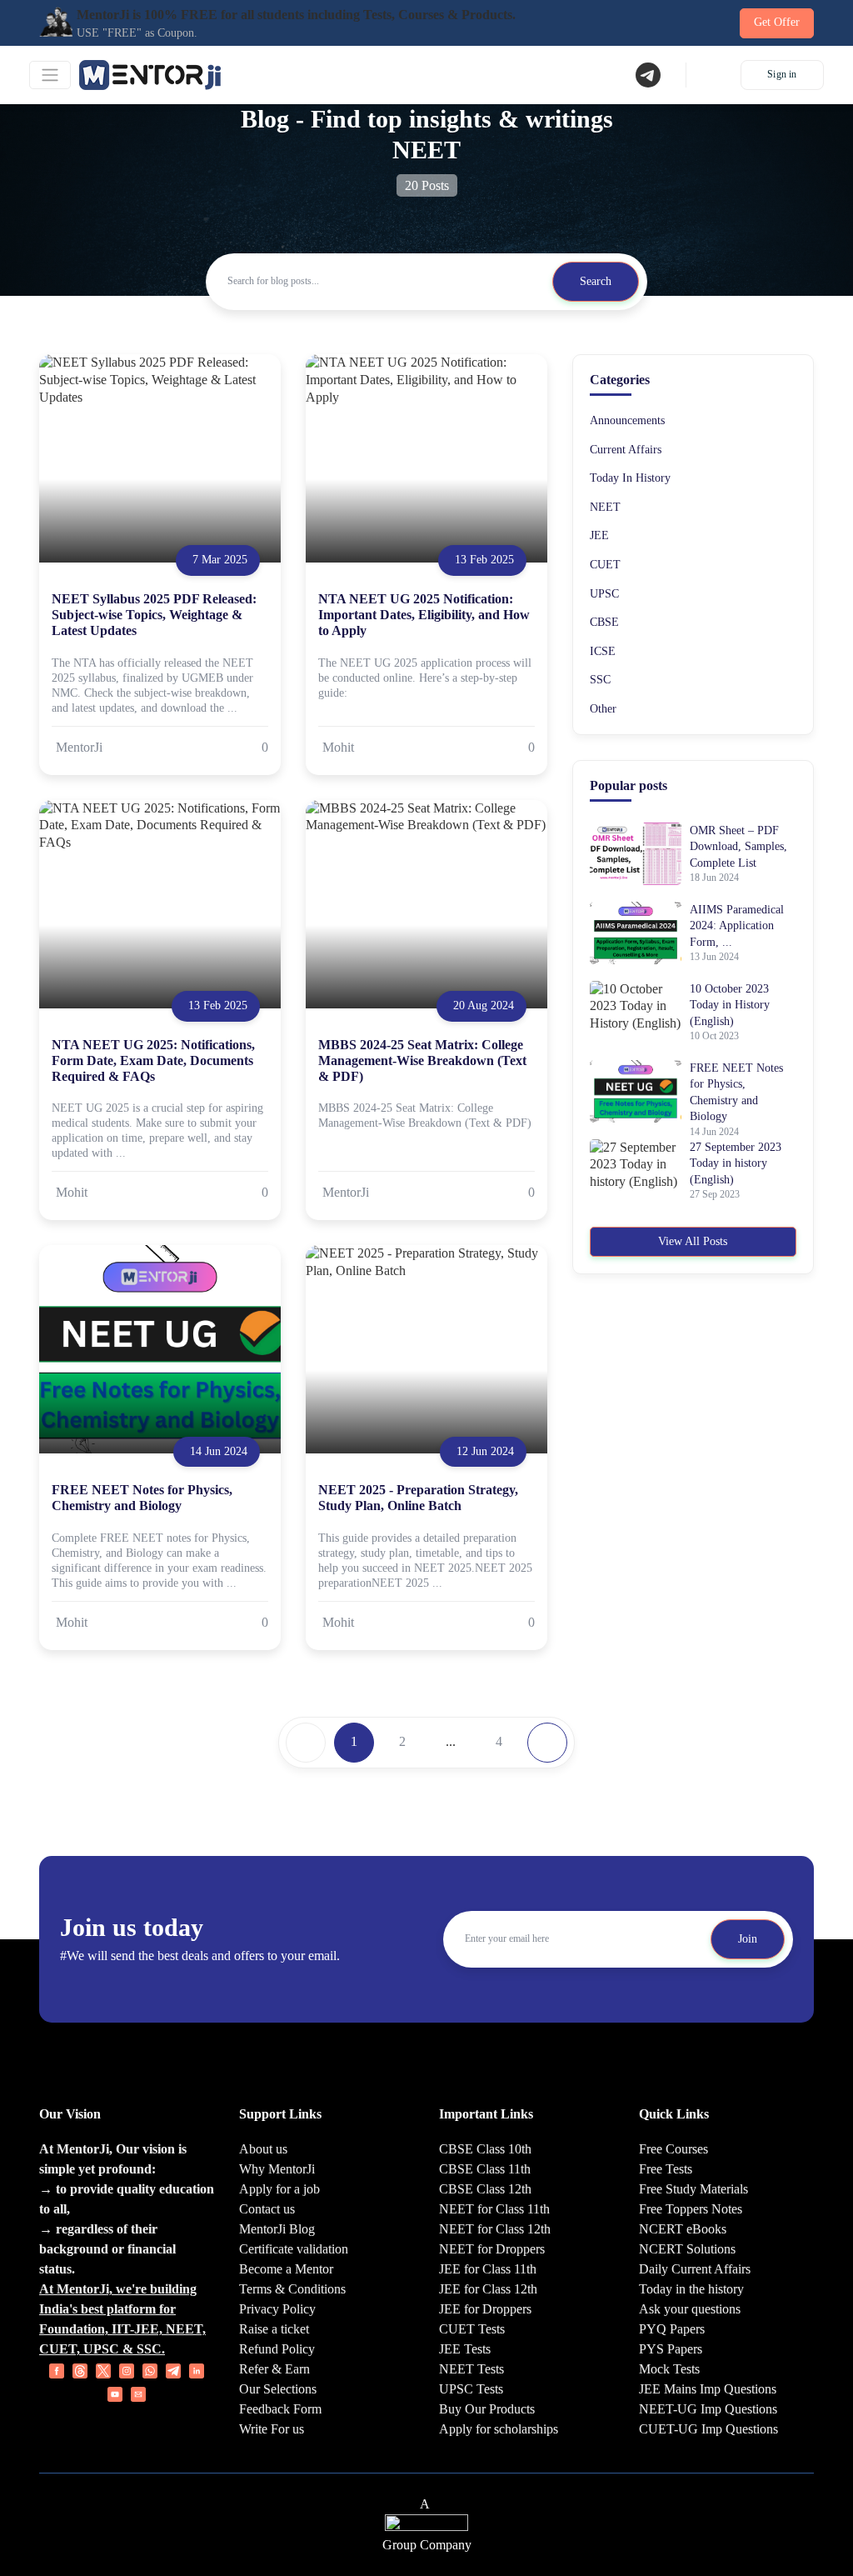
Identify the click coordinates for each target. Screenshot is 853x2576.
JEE (599, 535)
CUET (605, 565)
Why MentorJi (277, 2169)
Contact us (267, 2209)
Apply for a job (279, 2189)
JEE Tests (465, 2349)
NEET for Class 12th (495, 2229)
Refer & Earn (274, 2369)
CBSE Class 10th (485, 2149)
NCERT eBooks (683, 2229)
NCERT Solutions (687, 2249)
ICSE (603, 651)
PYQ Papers (672, 2329)
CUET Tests (472, 2329)
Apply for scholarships (499, 2429)
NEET (605, 507)
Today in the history (691, 2289)
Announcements (627, 420)
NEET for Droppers (492, 2249)
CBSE (604, 622)
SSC (600, 680)
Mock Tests (669, 2369)
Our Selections (278, 2389)
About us (263, 2149)
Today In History (630, 478)
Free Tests (666, 2169)
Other (603, 709)
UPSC (604, 594)
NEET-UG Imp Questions (708, 2409)
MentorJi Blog (277, 2229)
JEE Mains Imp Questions (708, 2389)
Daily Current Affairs (695, 2269)
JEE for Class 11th (488, 2269)
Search (596, 281)
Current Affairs (626, 450)
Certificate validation (294, 2249)
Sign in (782, 74)
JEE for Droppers (485, 2309)
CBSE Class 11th (485, 2169)
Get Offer (777, 22)
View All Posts (693, 1241)
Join (748, 1939)
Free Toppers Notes (691, 2209)
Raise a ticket (274, 2329)
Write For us (272, 2429)
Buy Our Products (487, 2409)
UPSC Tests (471, 2389)
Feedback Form (280, 2409)
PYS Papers (671, 2349)
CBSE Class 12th (485, 2189)
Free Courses (673, 2149)
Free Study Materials (693, 2189)
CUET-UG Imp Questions (708, 2429)
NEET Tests (471, 2369)
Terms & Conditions (292, 2289)
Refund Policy (277, 2349)
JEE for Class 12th (488, 2289)
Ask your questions (690, 2309)
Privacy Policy (277, 2309)
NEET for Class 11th (494, 2209)
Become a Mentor (286, 2269)
